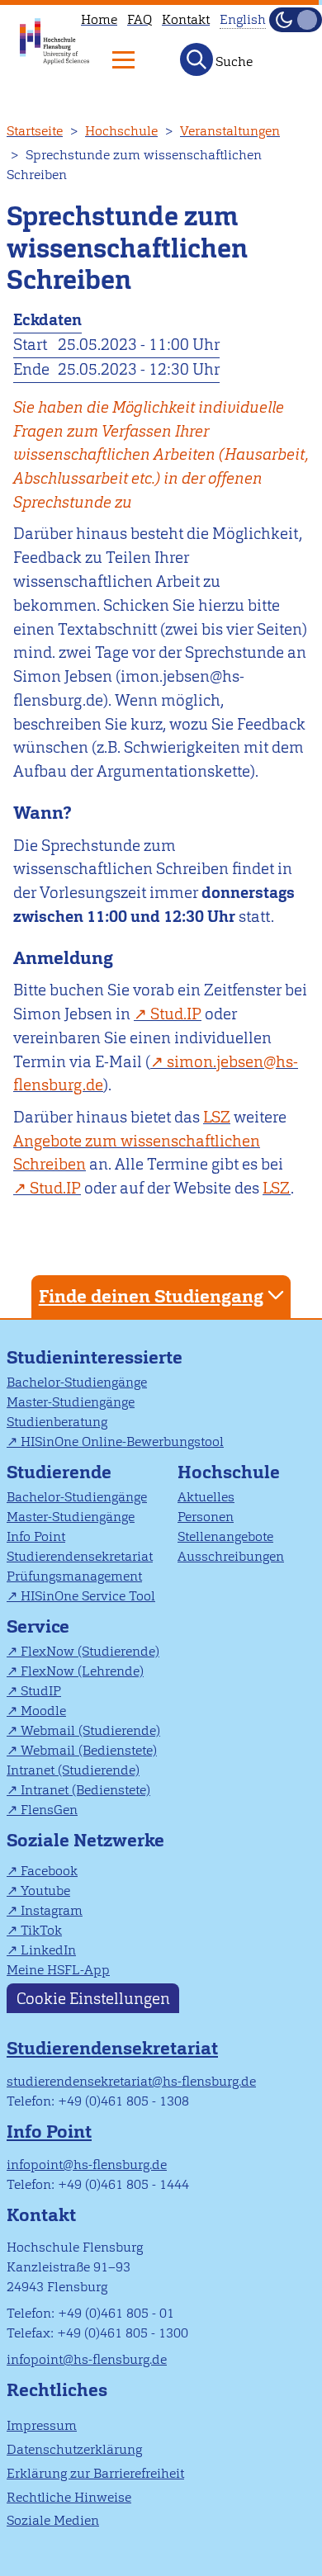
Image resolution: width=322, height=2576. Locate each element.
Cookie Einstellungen (93, 1998)
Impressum (42, 2425)
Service (38, 1626)
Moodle (43, 1711)
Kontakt (186, 19)
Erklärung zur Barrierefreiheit (95, 2473)
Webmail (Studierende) (90, 1730)
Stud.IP (176, 1014)
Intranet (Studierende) (73, 1770)
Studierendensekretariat (80, 1556)
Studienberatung (57, 1422)
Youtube (45, 1891)
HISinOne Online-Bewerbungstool (122, 1442)
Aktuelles (206, 1497)
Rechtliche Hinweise (69, 2497)
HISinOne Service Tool (88, 1596)
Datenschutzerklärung (74, 2449)
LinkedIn (48, 1950)
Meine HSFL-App (58, 1970)
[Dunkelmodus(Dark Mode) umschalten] (296, 20)
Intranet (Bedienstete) (85, 1790)
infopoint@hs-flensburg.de (87, 2165)
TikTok (41, 1930)
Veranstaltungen (230, 131)
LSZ (217, 1117)
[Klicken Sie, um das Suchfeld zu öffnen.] (197, 59)
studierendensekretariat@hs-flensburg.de (131, 2081)
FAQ (140, 19)
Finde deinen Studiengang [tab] (151, 1296)
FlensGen (49, 1810)
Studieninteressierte (95, 1357)
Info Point (36, 1536)
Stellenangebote (225, 1536)
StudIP (41, 1691)
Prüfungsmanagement (74, 1576)
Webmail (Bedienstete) (89, 1750)
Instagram (52, 1910)
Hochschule (121, 131)
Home (99, 19)
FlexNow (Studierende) (90, 1651)
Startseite (35, 131)
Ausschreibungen (231, 1556)
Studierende (59, 1472)
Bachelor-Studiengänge (77, 1382)
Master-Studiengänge (71, 1402)
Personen (206, 1517)
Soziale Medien (53, 2520)
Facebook (49, 1871)
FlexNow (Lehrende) (82, 1671)
